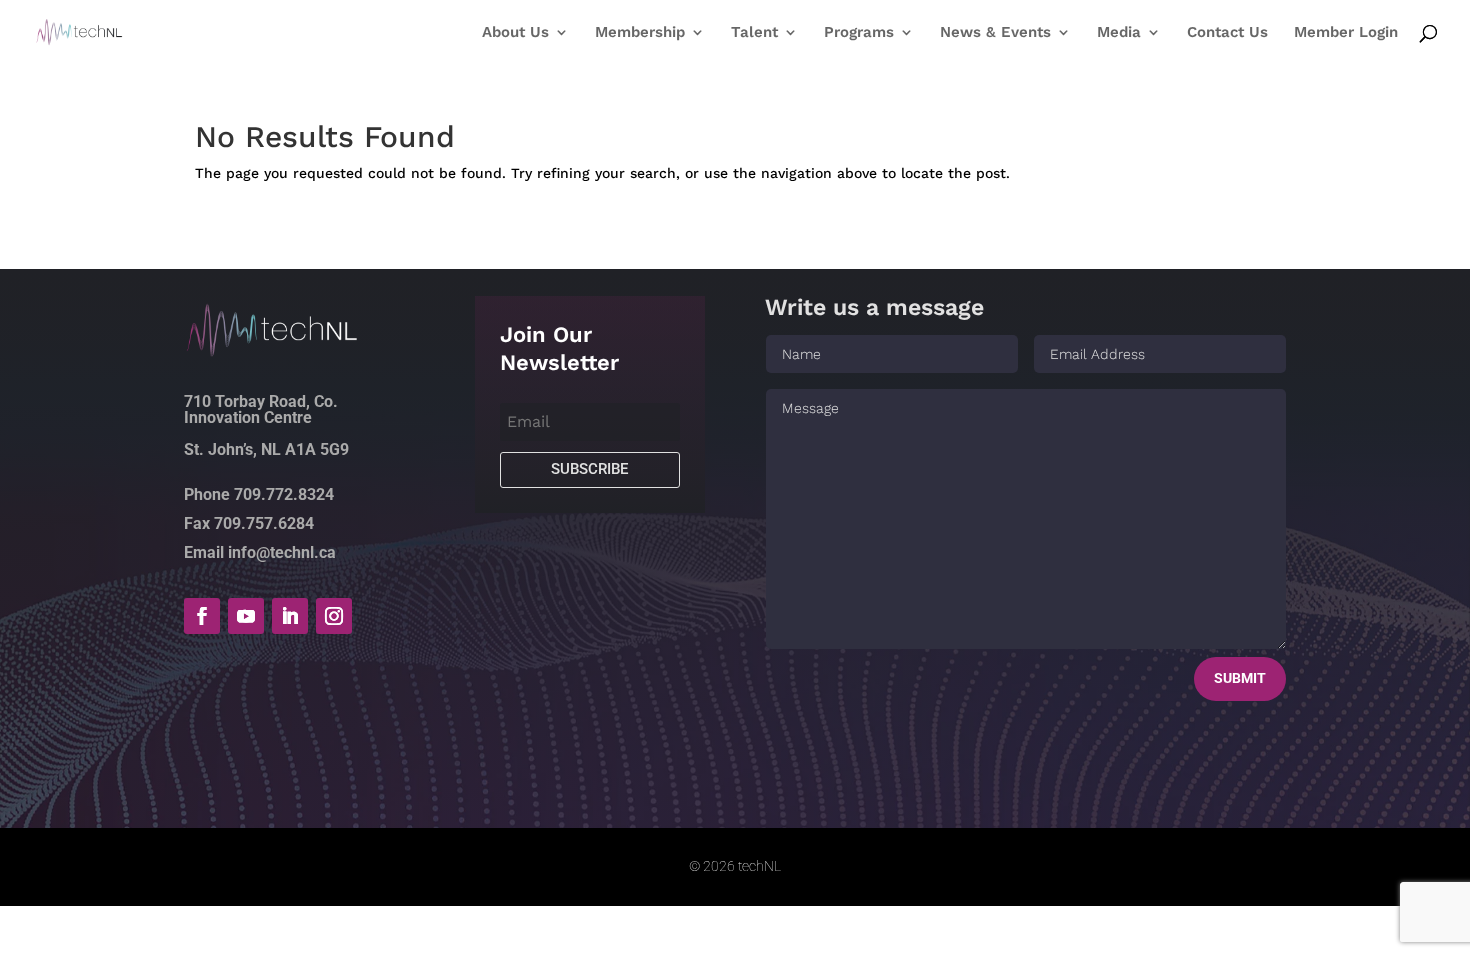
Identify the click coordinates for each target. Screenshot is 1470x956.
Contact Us (1227, 33)
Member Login (1346, 33)
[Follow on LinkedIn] (290, 616)
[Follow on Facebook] (202, 616)
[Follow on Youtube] (246, 616)
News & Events (995, 33)
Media (1119, 33)
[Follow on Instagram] (334, 616)
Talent (754, 33)
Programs (859, 33)
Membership (640, 33)
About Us (515, 33)
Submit (1240, 678)
